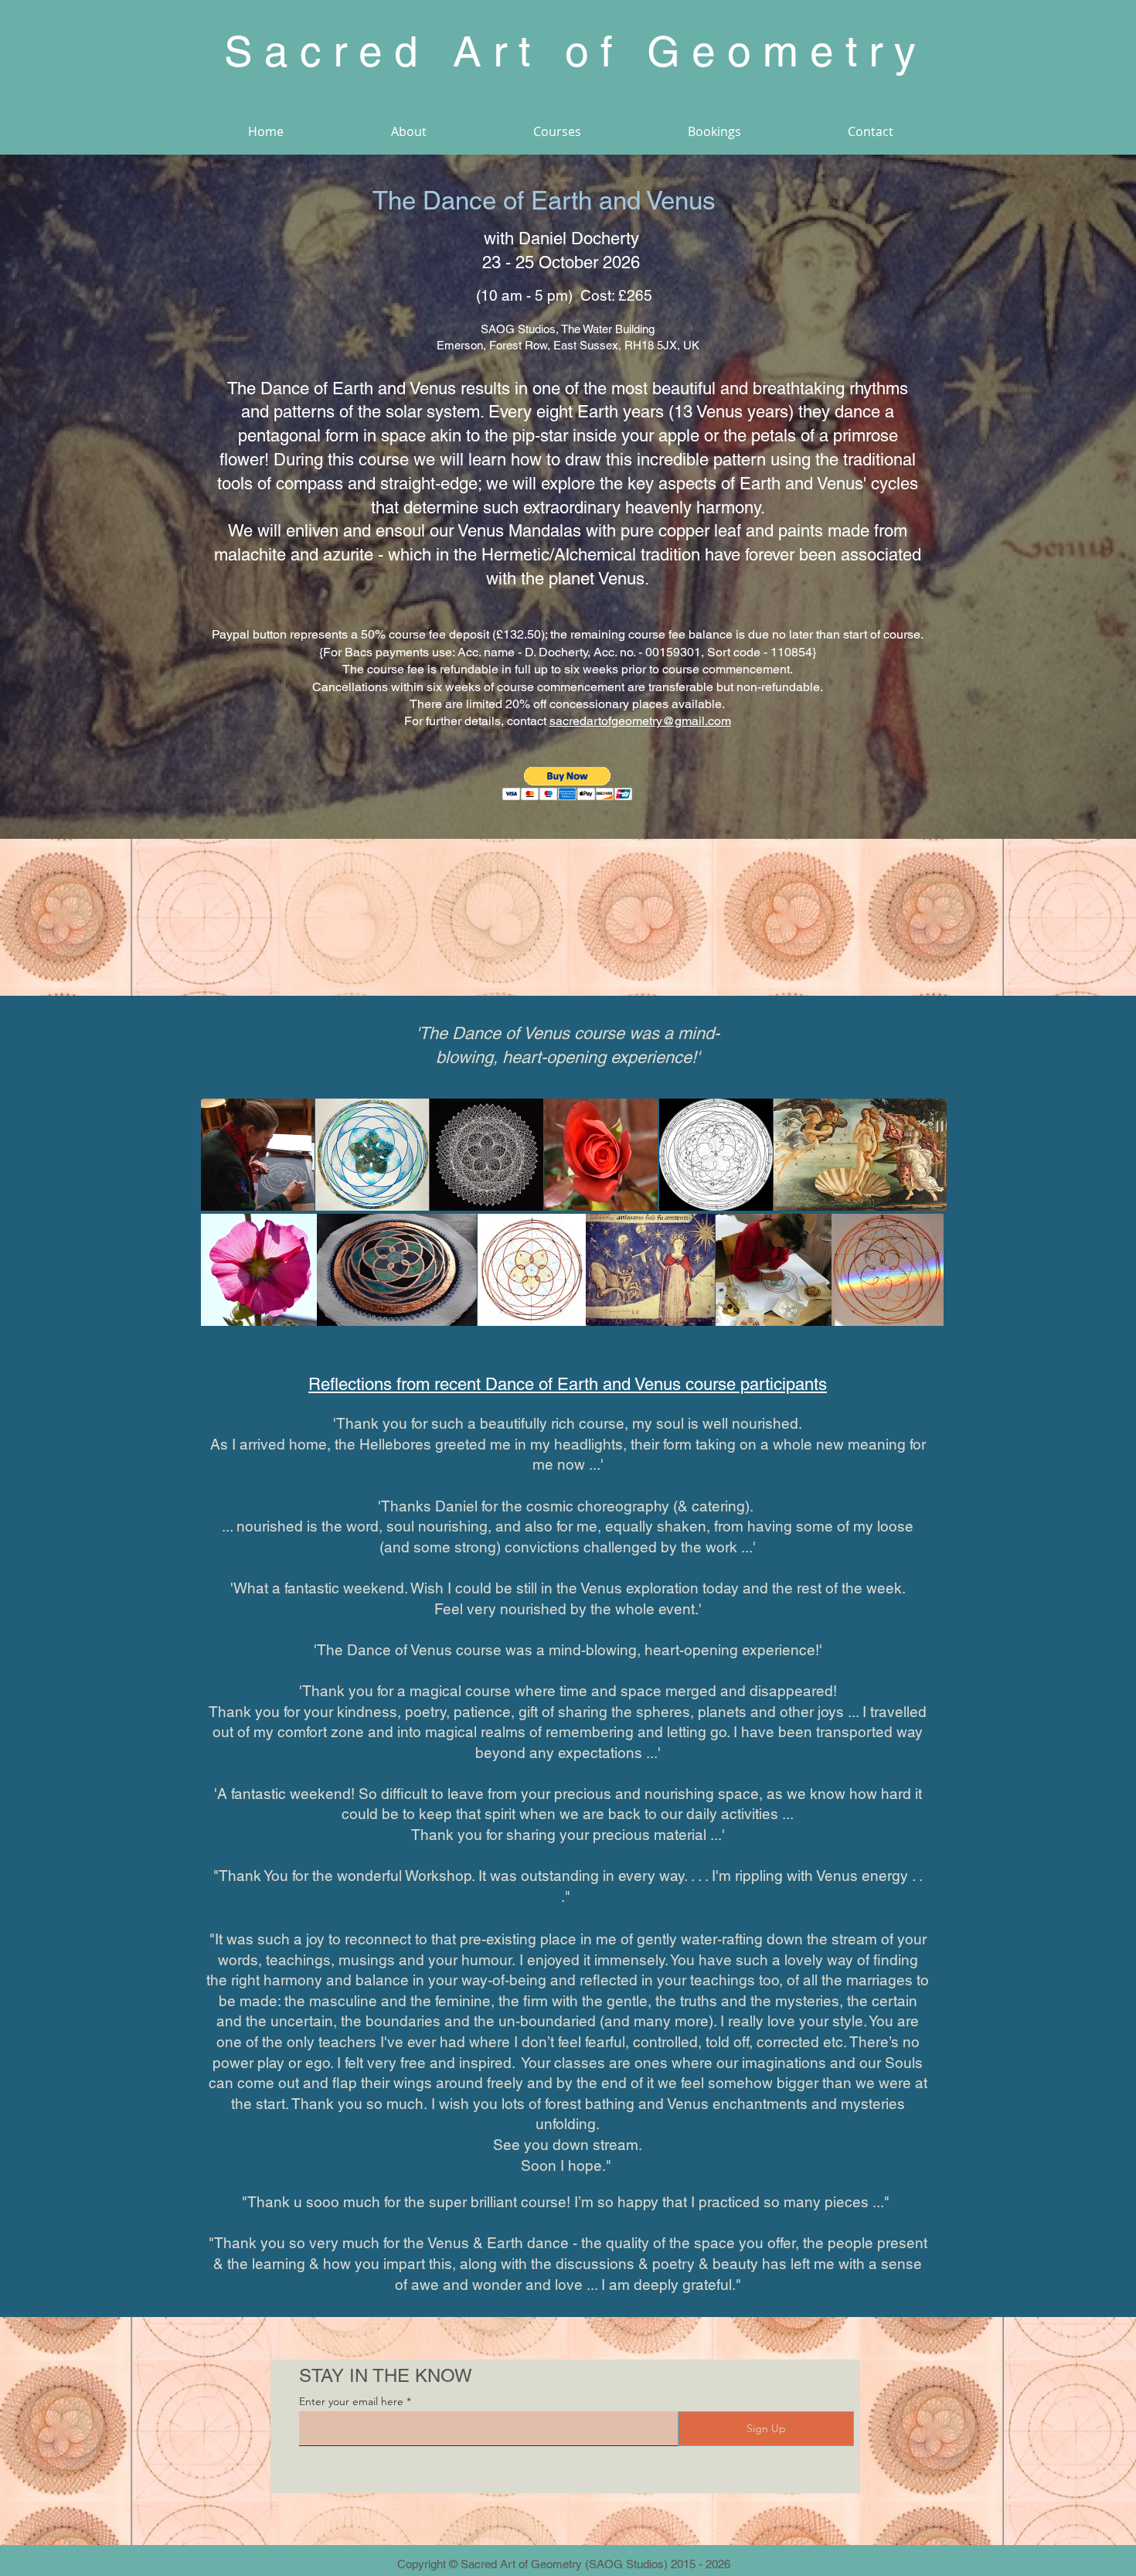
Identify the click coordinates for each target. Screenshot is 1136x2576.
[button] (568, 784)
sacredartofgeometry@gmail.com (640, 721)
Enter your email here (351, 2401)
